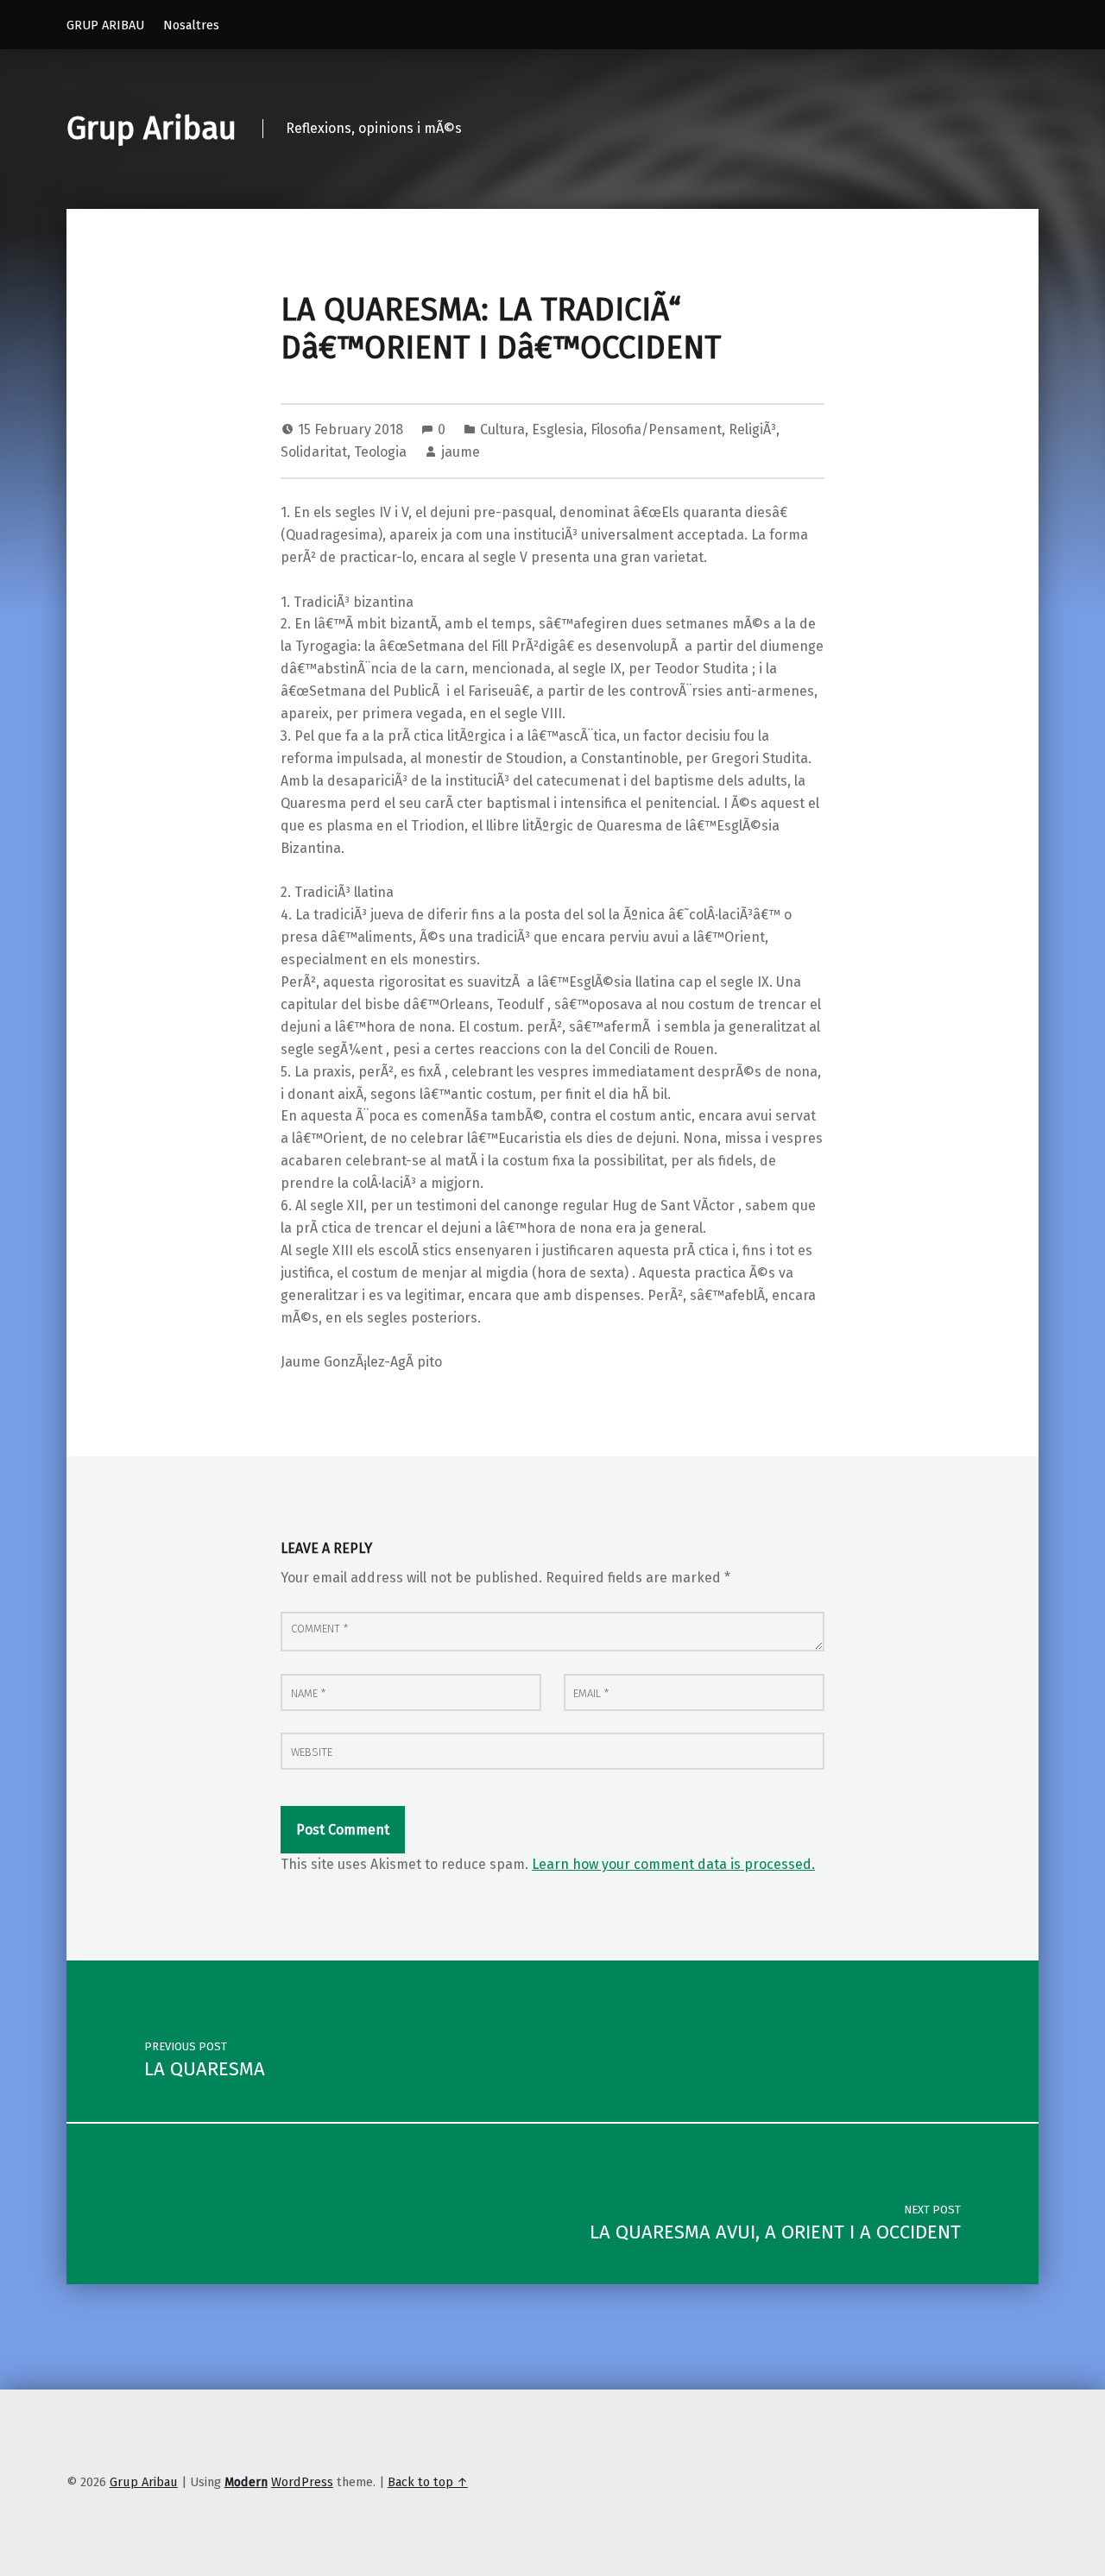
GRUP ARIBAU (105, 25)
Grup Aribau (152, 129)
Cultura (502, 429)
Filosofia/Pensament (656, 429)
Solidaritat (314, 452)
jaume (461, 452)
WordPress (302, 2482)
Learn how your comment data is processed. (673, 1864)
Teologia (380, 452)
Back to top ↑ (428, 2482)
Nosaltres (191, 25)
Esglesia (558, 429)
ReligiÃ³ (752, 429)
